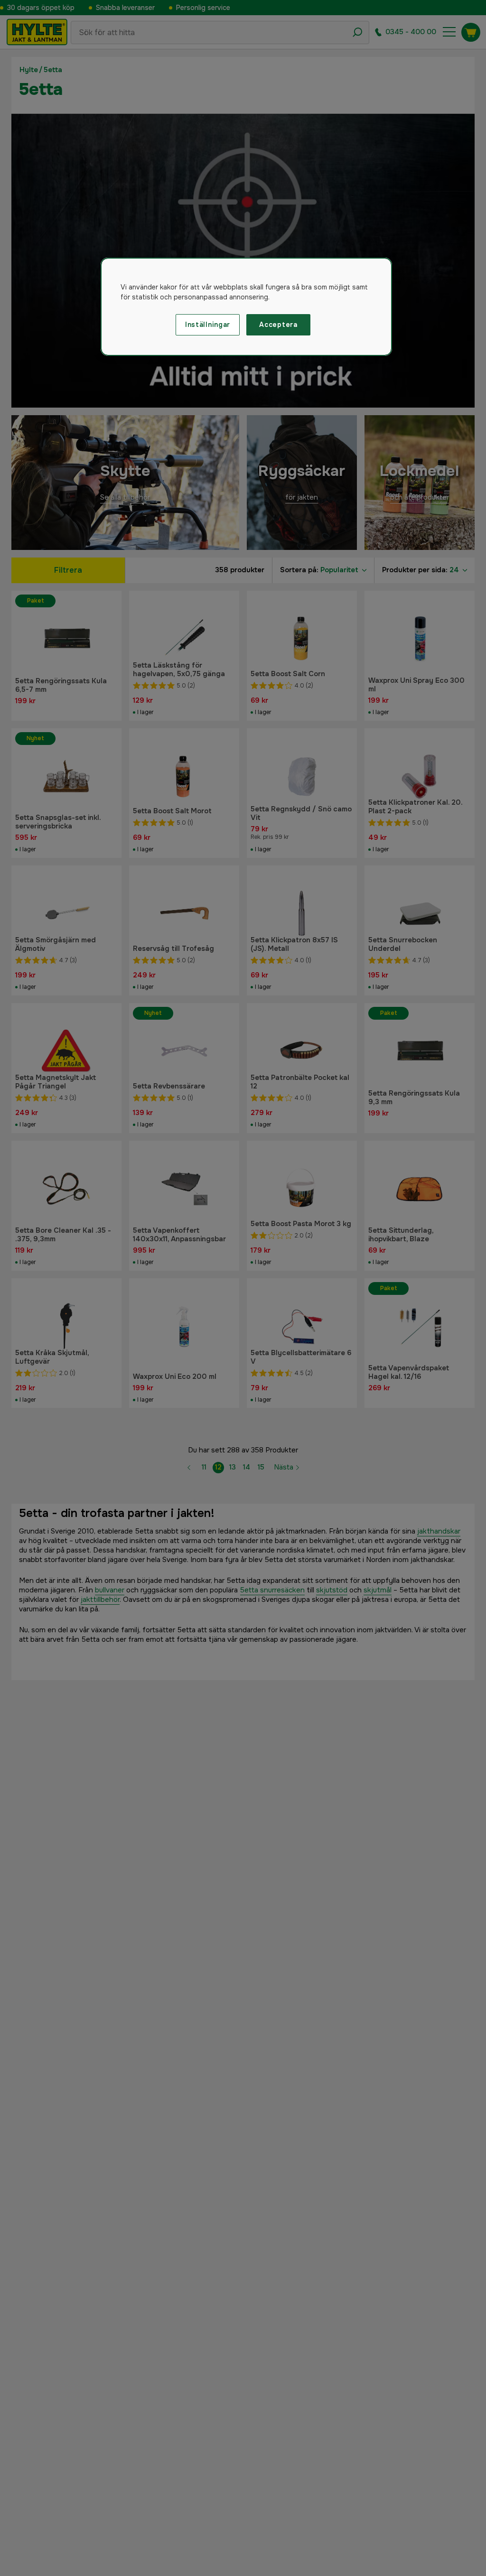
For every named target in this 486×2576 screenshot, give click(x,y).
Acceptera (278, 325)
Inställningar (208, 325)
